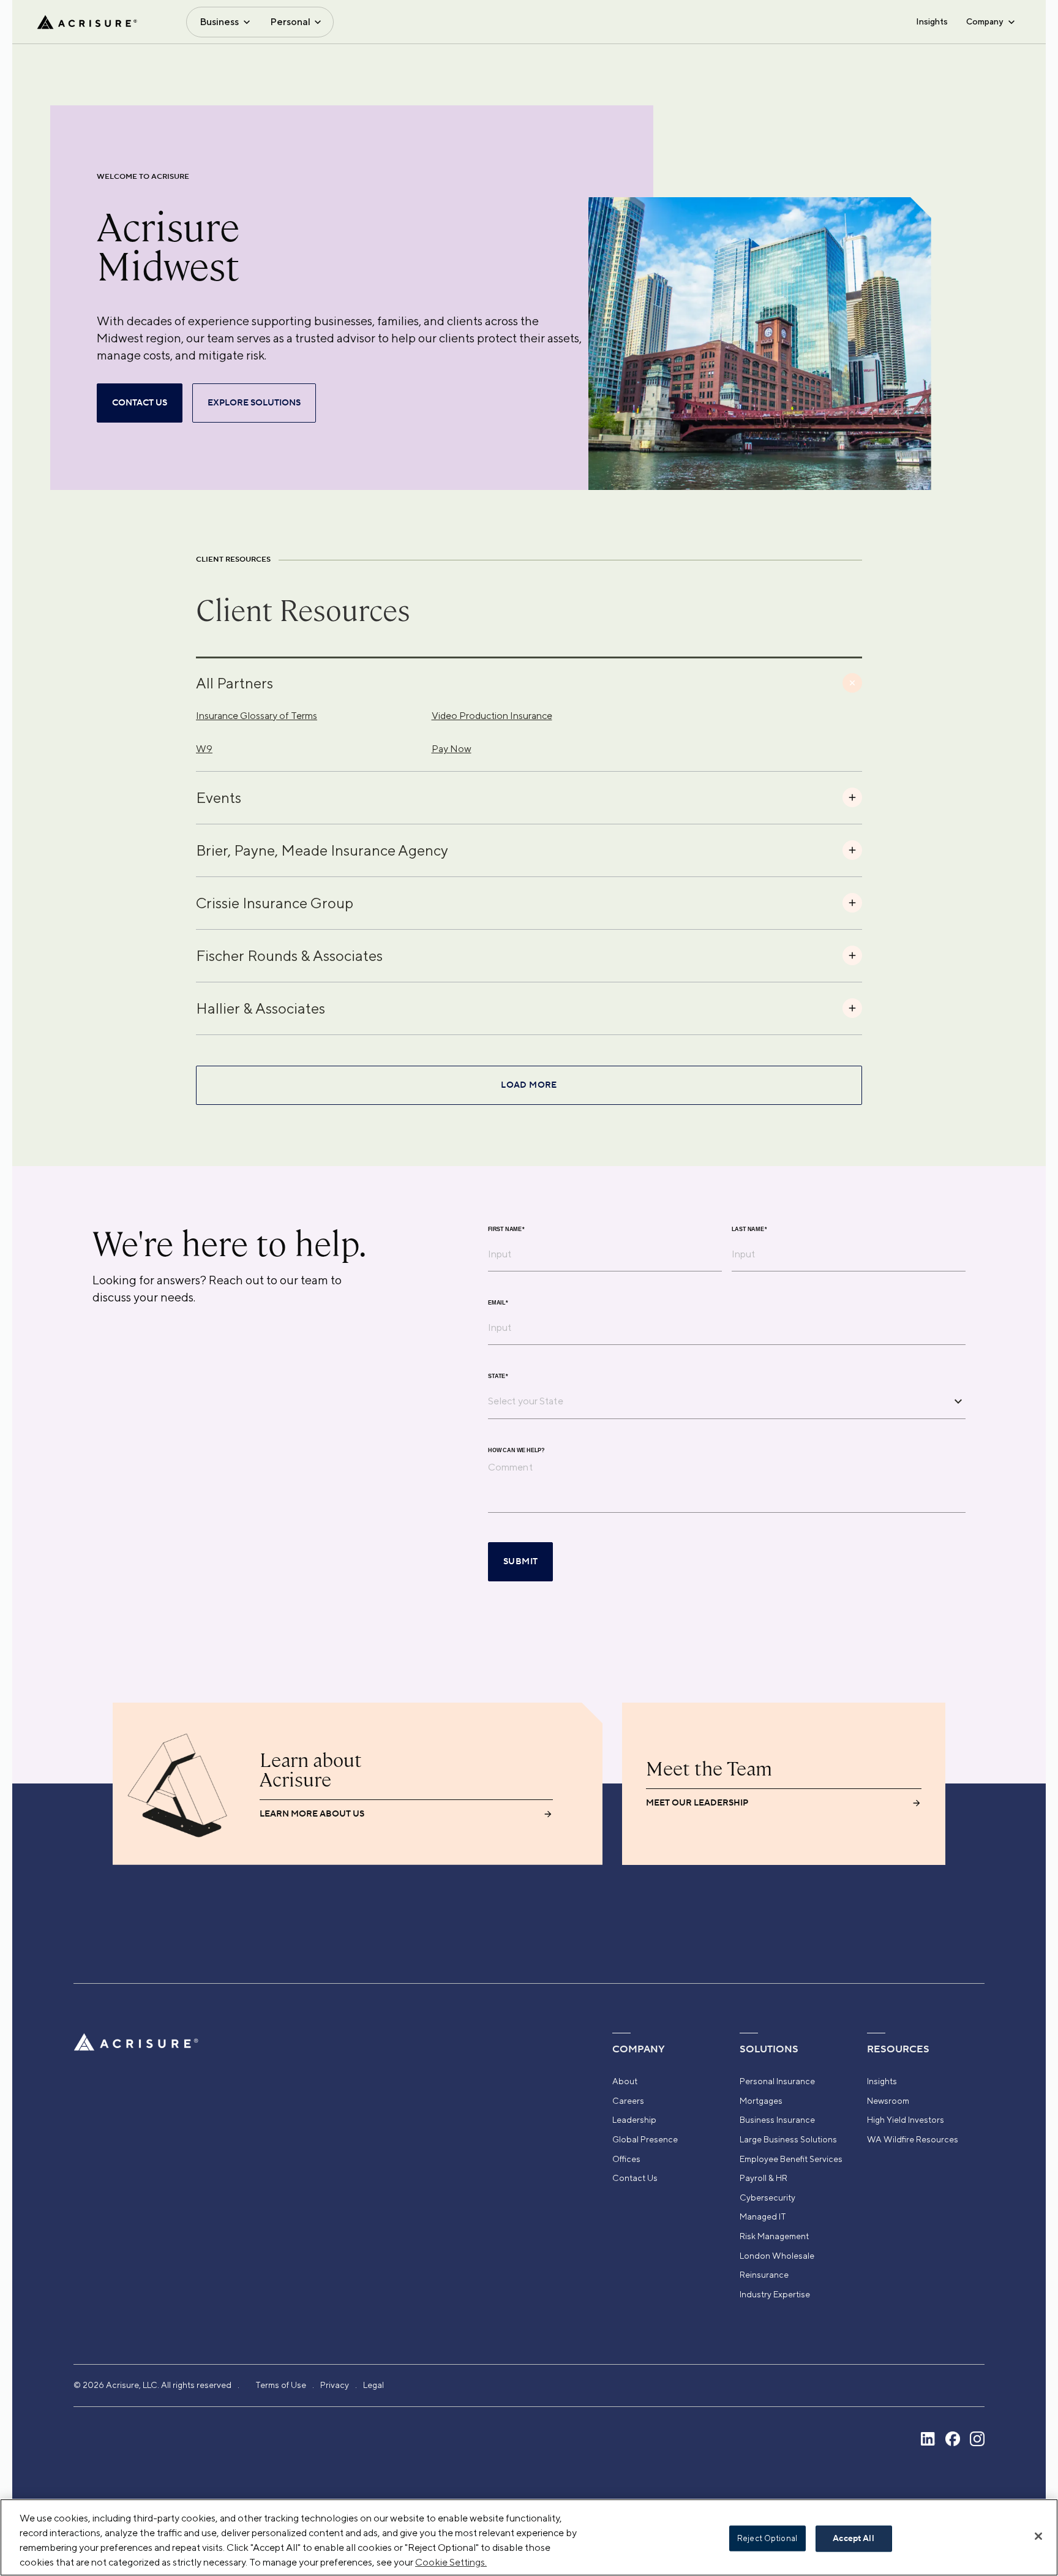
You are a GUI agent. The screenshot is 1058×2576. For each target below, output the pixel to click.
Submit (520, 1562)
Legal (373, 2385)
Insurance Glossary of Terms (257, 716)
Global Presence (645, 2139)
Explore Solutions (254, 403)
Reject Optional (767, 2538)
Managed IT (763, 2216)
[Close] (1038, 2536)
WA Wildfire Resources (913, 2139)
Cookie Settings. (451, 2562)
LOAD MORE (529, 1085)
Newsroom (888, 2101)
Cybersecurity (767, 2198)
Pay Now (452, 749)
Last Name (749, 1229)
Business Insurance (777, 2120)
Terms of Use (281, 2385)
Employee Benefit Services (791, 2159)
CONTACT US (140, 403)
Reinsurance (764, 2275)
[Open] (958, 1401)
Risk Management (774, 2236)
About (625, 2081)
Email (498, 1302)
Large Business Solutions (788, 2139)
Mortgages (761, 2101)
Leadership (634, 2120)
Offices (626, 2159)
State (498, 1376)
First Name (506, 1229)
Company (985, 21)
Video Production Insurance (492, 716)
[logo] (87, 22)
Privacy (335, 2385)
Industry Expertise (775, 2294)
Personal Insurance (777, 2081)
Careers (628, 2101)
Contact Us (635, 2178)
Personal (290, 22)
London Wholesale (777, 2256)
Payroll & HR (763, 2178)
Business (219, 22)
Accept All (853, 2539)
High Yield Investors (906, 2120)
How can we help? (516, 1450)
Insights (932, 21)
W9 (204, 749)
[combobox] (718, 1401)
